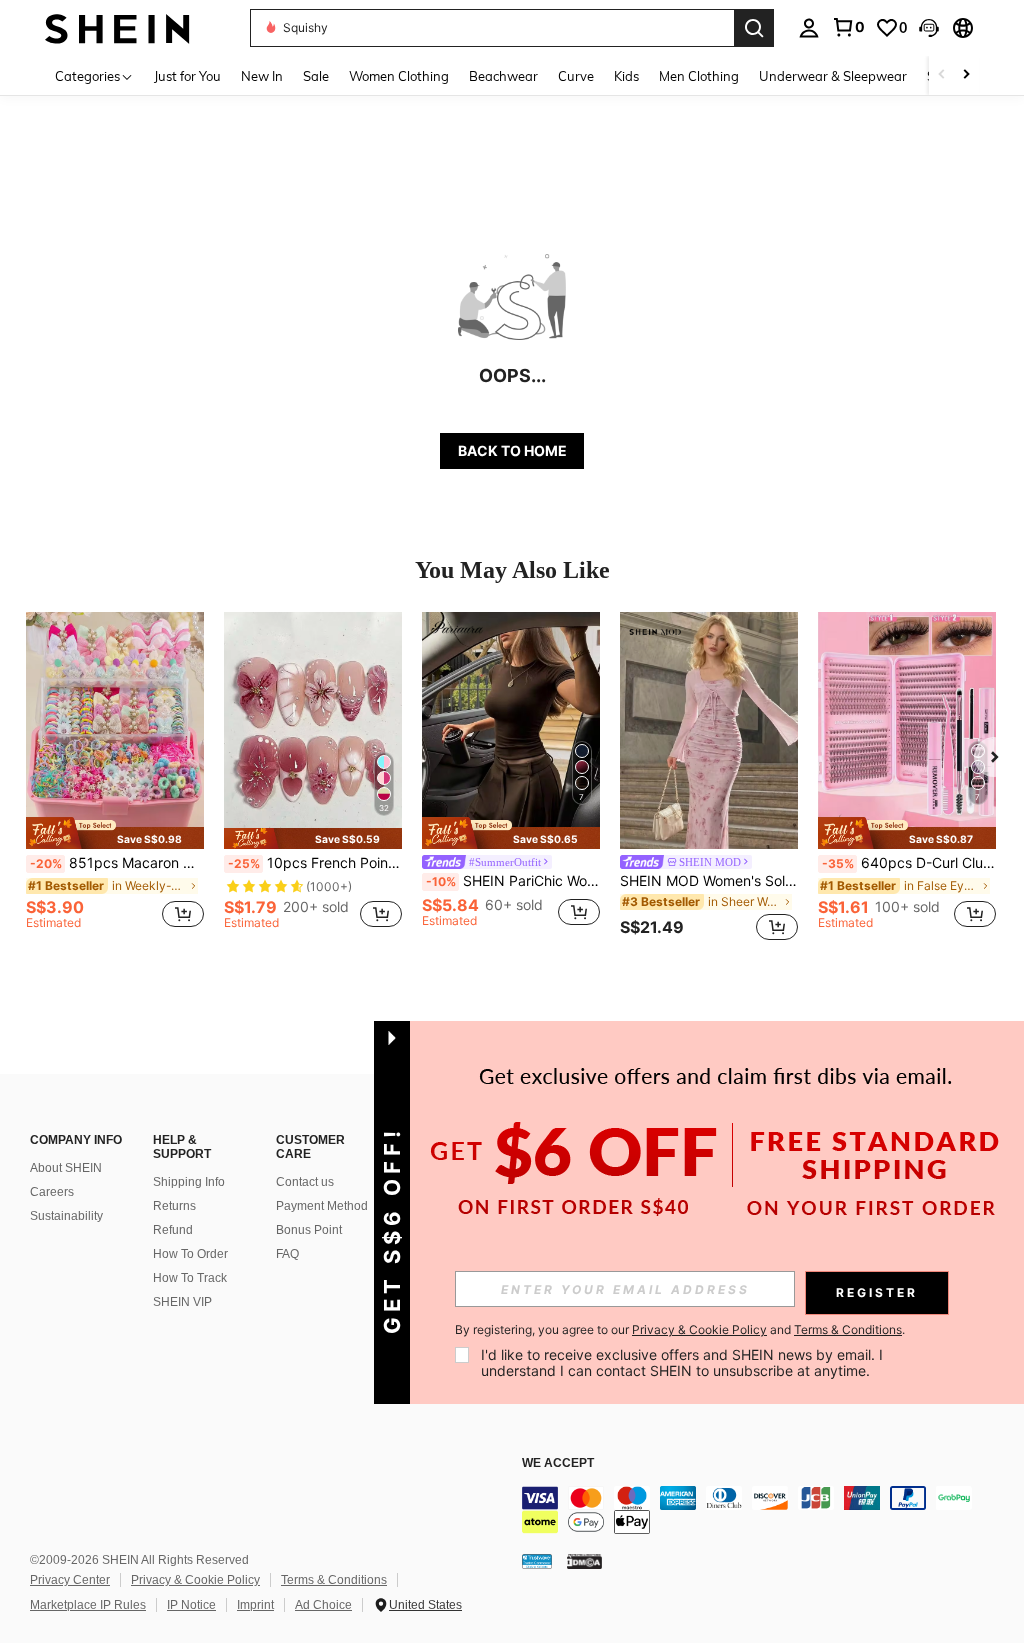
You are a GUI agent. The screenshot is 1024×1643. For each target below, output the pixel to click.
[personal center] (809, 28)
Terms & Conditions (334, 1580)
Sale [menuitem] (316, 76)
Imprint (255, 1605)
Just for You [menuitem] (187, 76)
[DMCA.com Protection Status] (584, 1561)
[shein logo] (117, 27)
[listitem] (115, 779)
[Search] (754, 28)
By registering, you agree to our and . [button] (680, 1330)
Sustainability (66, 1216)
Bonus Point (309, 1230)
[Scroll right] (966, 75)
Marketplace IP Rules (88, 1605)
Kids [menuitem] (626, 76)
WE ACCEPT (558, 1463)
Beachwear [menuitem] (503, 76)
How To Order (190, 1254)
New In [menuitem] (262, 76)
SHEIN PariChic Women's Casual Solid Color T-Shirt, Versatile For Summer (513, 881)
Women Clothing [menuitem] (399, 76)
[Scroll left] (942, 75)
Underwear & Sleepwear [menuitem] (833, 76)
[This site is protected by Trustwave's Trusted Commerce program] (537, 1561)
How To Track (190, 1278)
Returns (174, 1206)
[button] (929, 28)
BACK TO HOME (512, 450)
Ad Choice (323, 1605)
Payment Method (322, 1206)
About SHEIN (66, 1168)
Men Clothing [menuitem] (699, 76)
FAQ (287, 1254)
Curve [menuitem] (576, 76)
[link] (848, 27)
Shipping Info (189, 1182)
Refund (173, 1230)
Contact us (305, 1182)
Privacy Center (70, 1580)
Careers (52, 1192)
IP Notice (191, 1605)
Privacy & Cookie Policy (195, 1580)
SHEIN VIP (182, 1302)
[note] (115, 832)
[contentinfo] (768, 1510)
